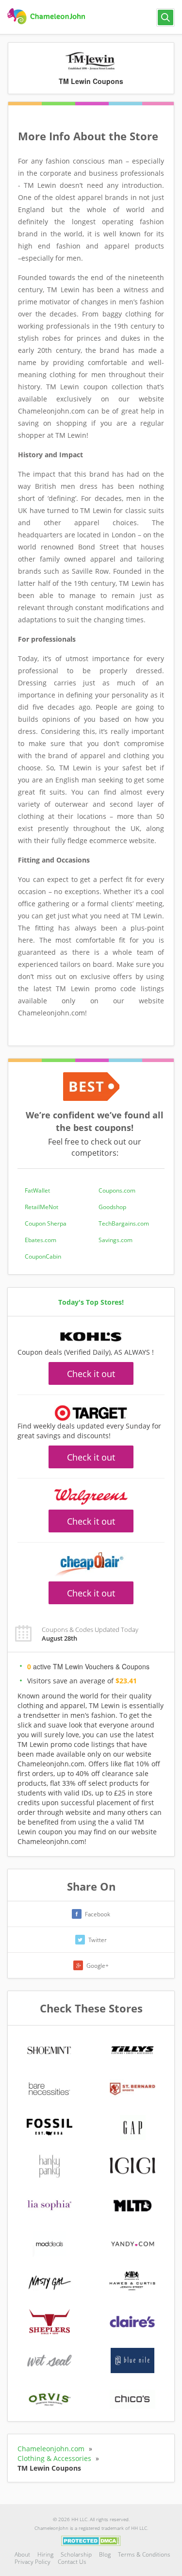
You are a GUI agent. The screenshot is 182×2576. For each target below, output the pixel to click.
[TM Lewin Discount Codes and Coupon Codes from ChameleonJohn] (47, 17)
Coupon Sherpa (46, 1223)
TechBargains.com (124, 1223)
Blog (105, 2554)
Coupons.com (117, 1190)
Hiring (45, 2554)
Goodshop (112, 1207)
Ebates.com (41, 1240)
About (22, 2554)
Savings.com (116, 1240)
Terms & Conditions (144, 2554)
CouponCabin (43, 1256)
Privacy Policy (33, 2562)
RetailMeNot (41, 1207)
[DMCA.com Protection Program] (91, 2540)
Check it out (91, 1374)
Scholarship (76, 2554)
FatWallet (37, 1190)
